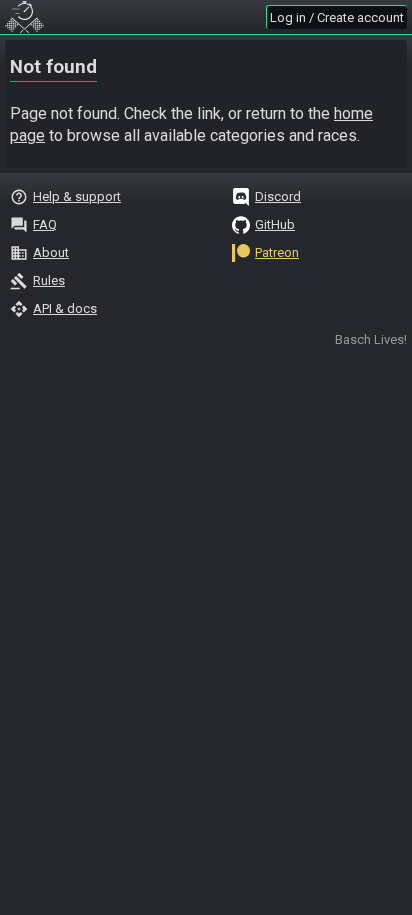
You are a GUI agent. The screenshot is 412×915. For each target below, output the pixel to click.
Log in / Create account (337, 17)
